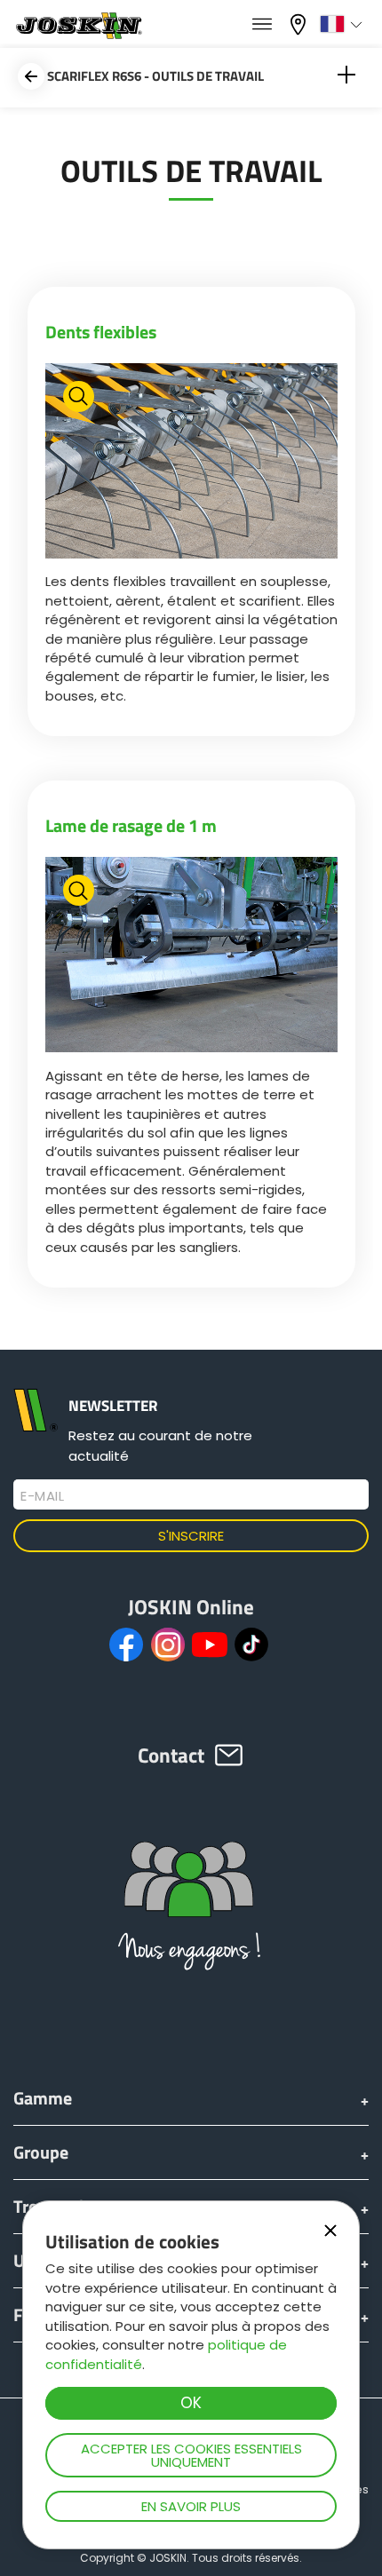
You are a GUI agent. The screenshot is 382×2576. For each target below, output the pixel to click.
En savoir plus (191, 2506)
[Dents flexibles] (191, 463)
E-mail (42, 1496)
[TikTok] (251, 1645)
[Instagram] (168, 1645)
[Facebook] (126, 1645)
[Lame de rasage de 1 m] (191, 957)
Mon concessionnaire (300, 23)
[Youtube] (210, 1645)
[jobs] (262, 25)
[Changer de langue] (343, 24)
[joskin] (78, 34)
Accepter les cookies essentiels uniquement (191, 2455)
